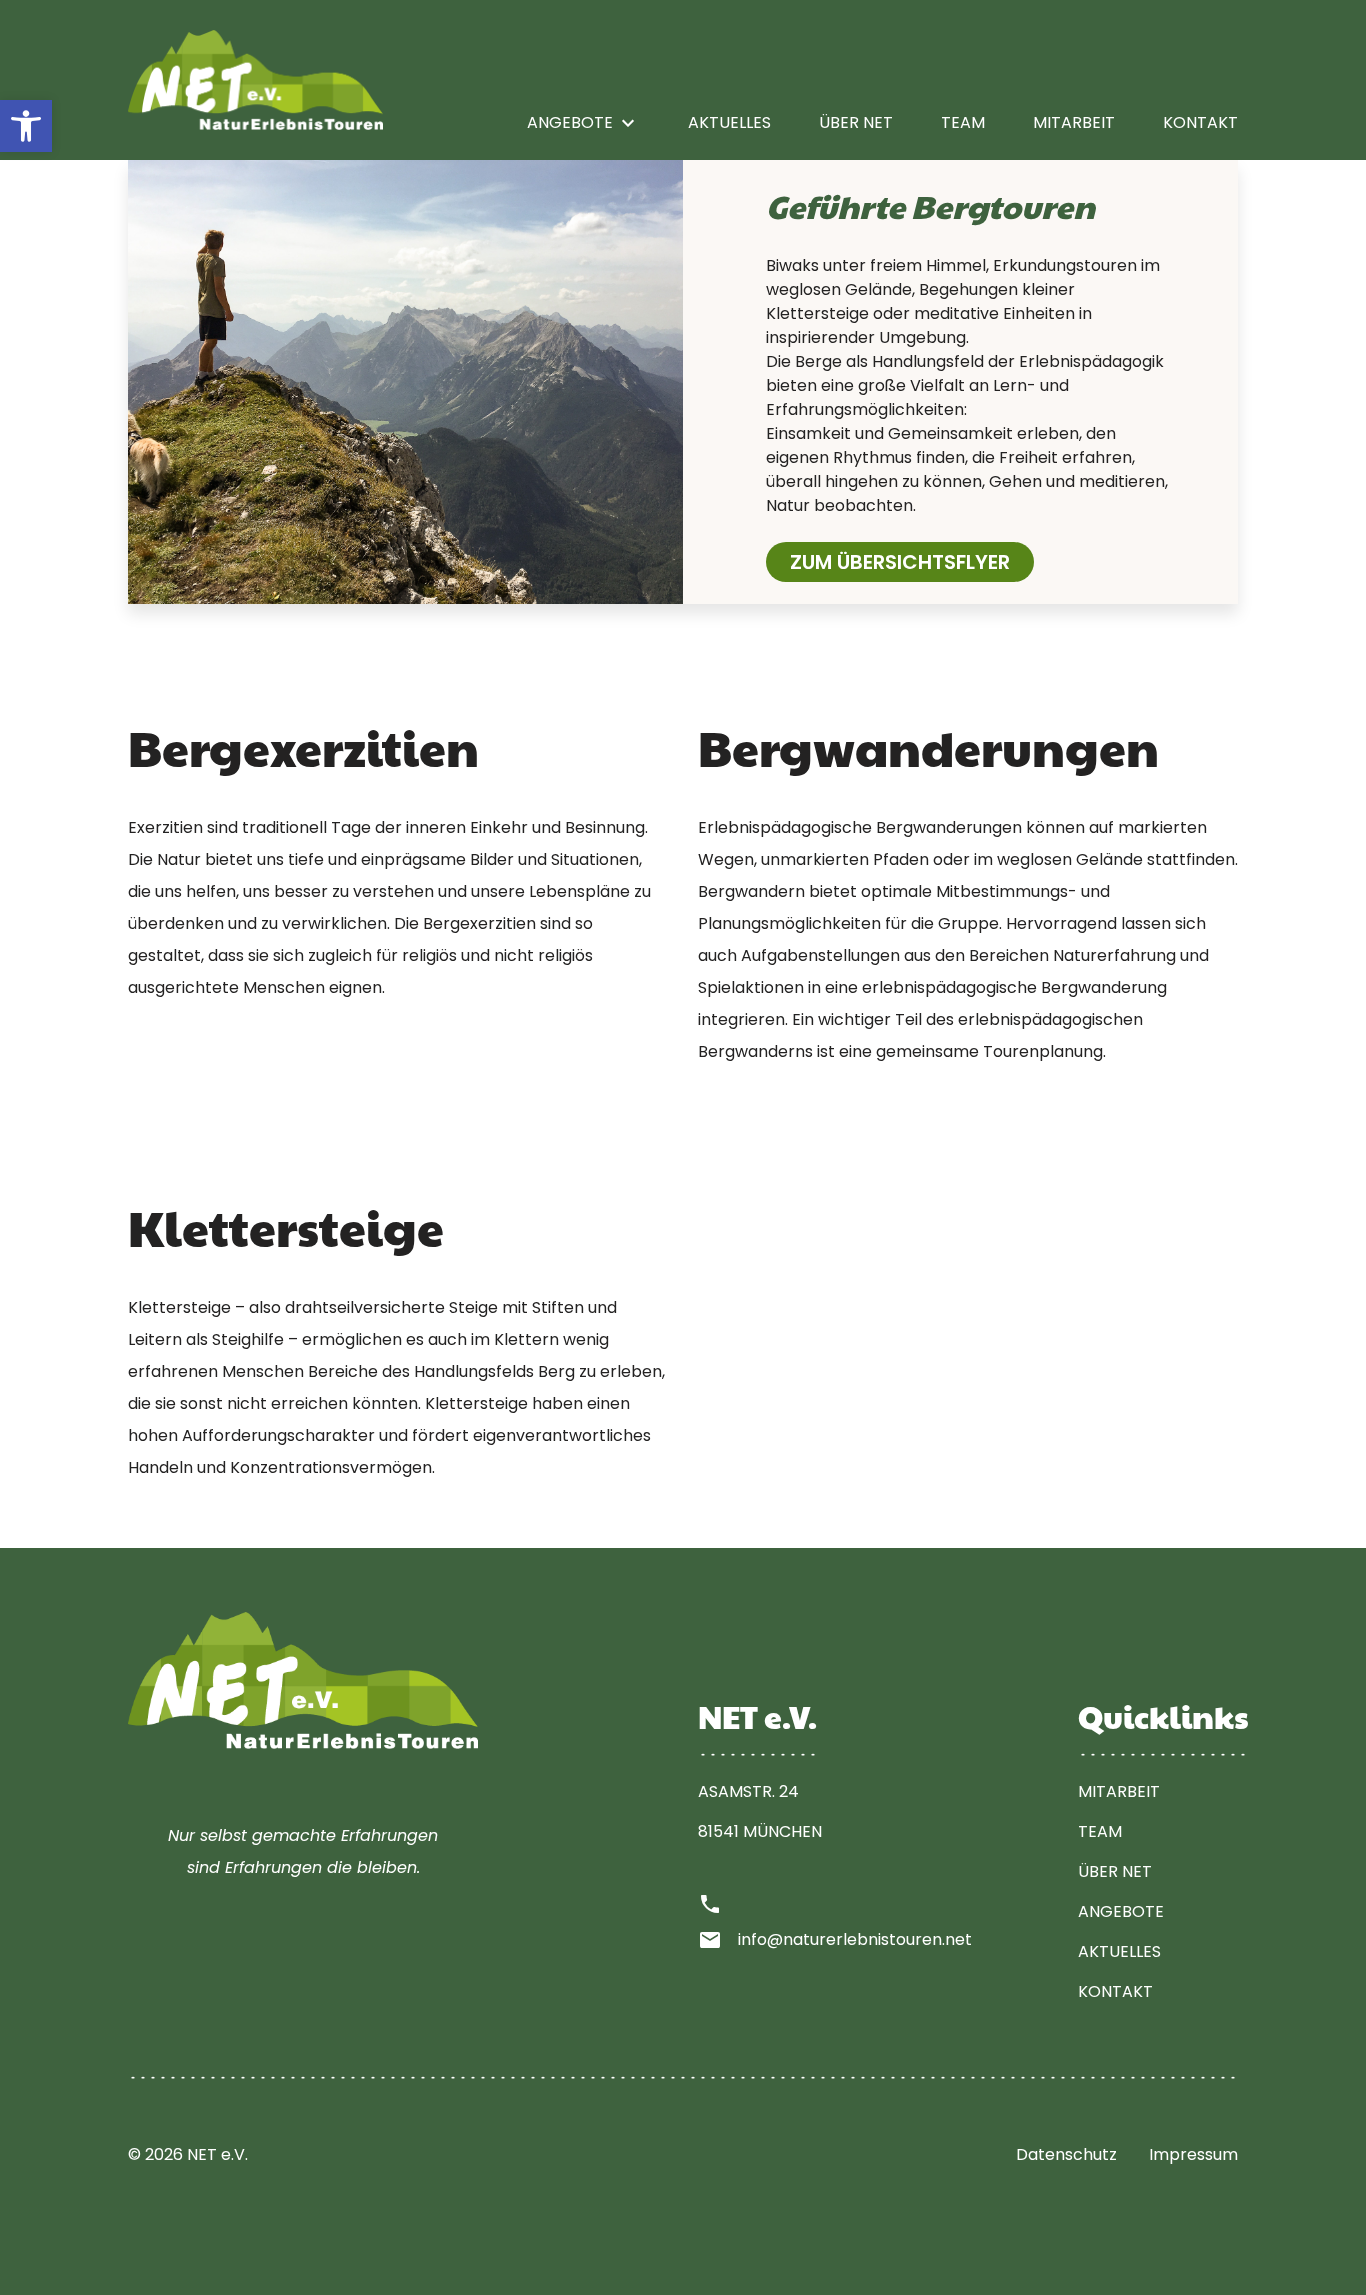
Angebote (583, 123)
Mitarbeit (1074, 122)
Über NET (856, 122)
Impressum (1193, 2154)
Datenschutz (1066, 2154)
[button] (26, 126)
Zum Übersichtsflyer (900, 562)
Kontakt (1200, 122)
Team (963, 122)
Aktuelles (729, 122)
